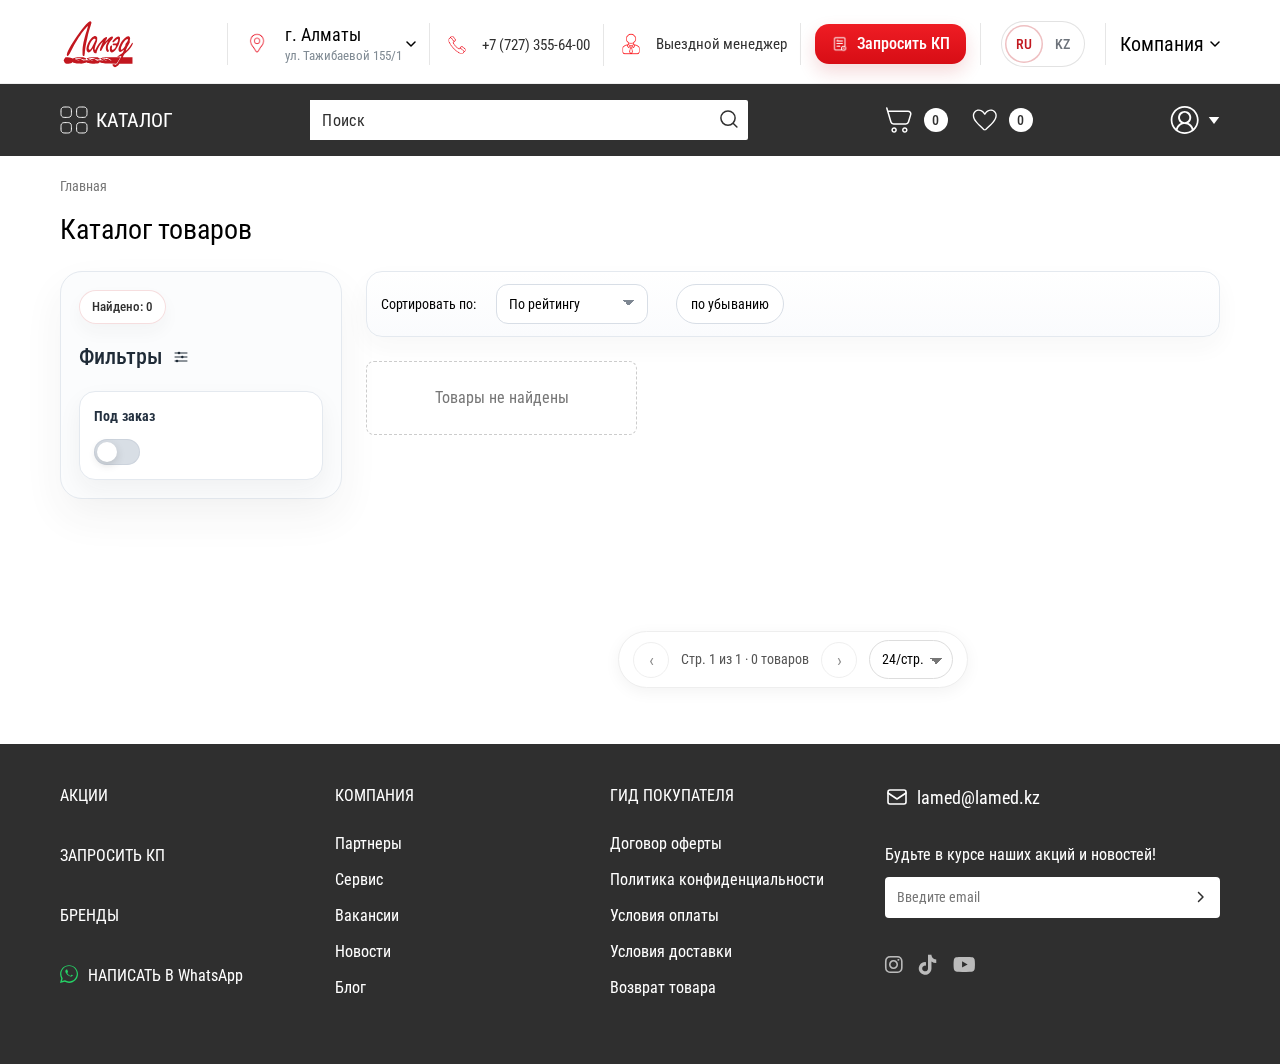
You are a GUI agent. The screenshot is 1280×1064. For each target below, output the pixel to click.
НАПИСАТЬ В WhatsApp (163, 975)
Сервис (359, 879)
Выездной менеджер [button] (721, 44)
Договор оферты (666, 843)
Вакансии (367, 915)
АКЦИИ (84, 795)
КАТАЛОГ (134, 120)
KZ (1062, 44)
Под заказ (124, 416)
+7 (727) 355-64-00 (536, 45)
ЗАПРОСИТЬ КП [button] (112, 855)
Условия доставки (671, 951)
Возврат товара (663, 987)
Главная (83, 186)
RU (1024, 44)
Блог (350, 987)
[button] (890, 44)
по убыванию (730, 304)
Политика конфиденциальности (717, 879)
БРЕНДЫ (89, 915)
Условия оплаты (664, 915)
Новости (363, 951)
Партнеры (368, 843)
